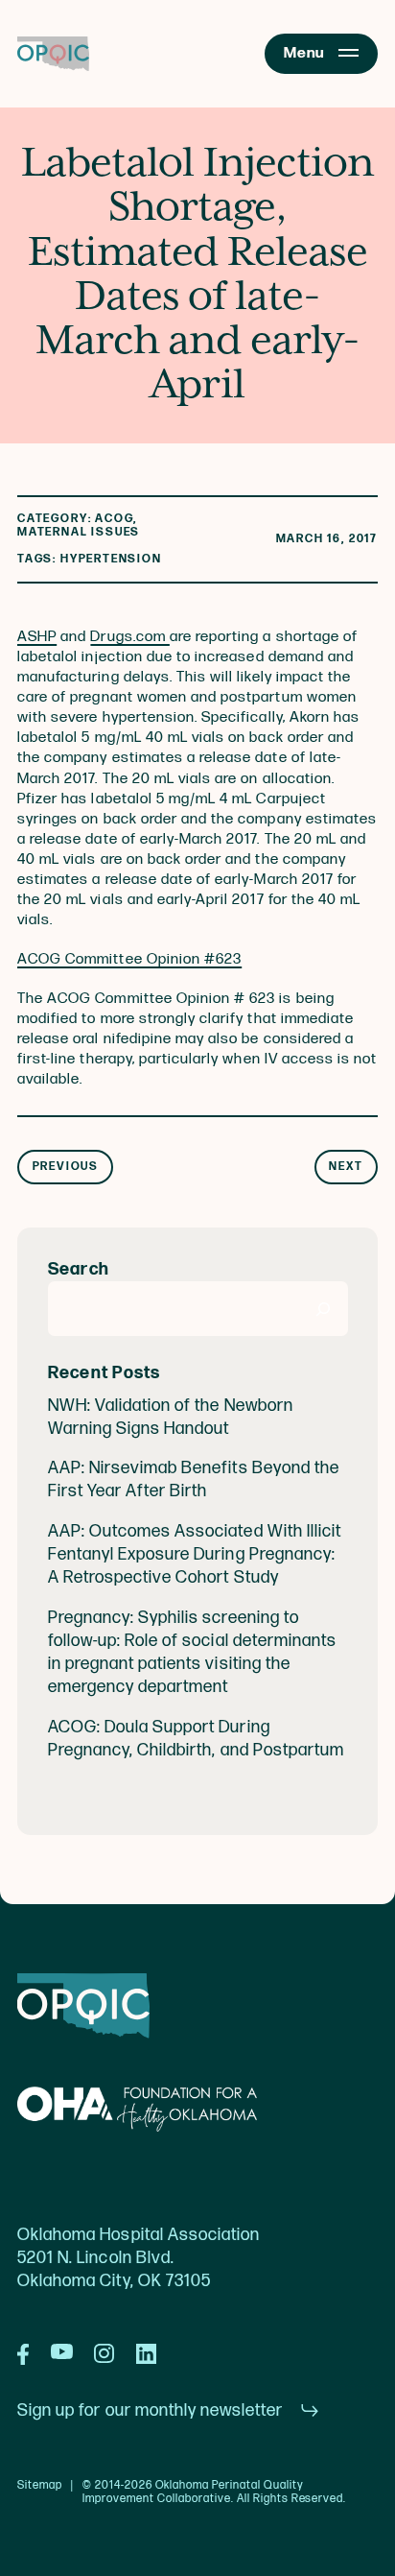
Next (346, 1167)
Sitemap (40, 2486)
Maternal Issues (79, 532)
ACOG (114, 519)
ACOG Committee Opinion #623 (129, 959)
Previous (66, 1167)
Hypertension (111, 559)
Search (79, 1269)
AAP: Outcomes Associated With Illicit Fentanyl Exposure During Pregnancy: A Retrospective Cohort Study (195, 1554)
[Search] (324, 1309)
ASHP (37, 637)
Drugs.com (129, 637)
